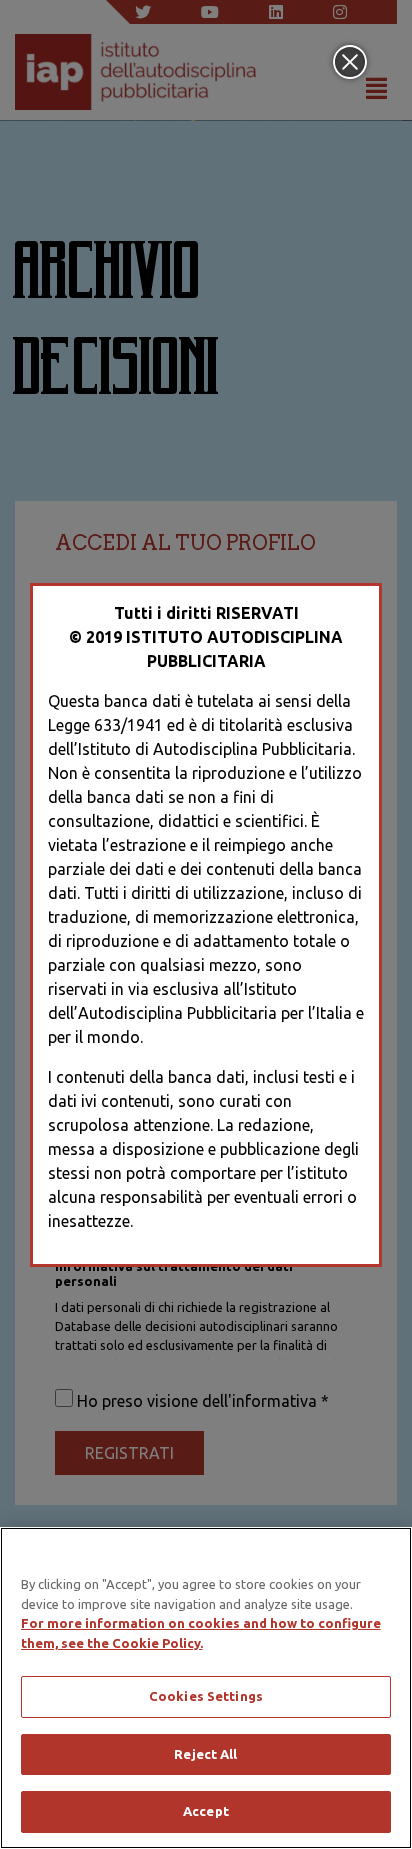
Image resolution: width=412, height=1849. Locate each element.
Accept (206, 1811)
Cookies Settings (206, 1696)
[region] (206, 1688)
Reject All (205, 1754)
